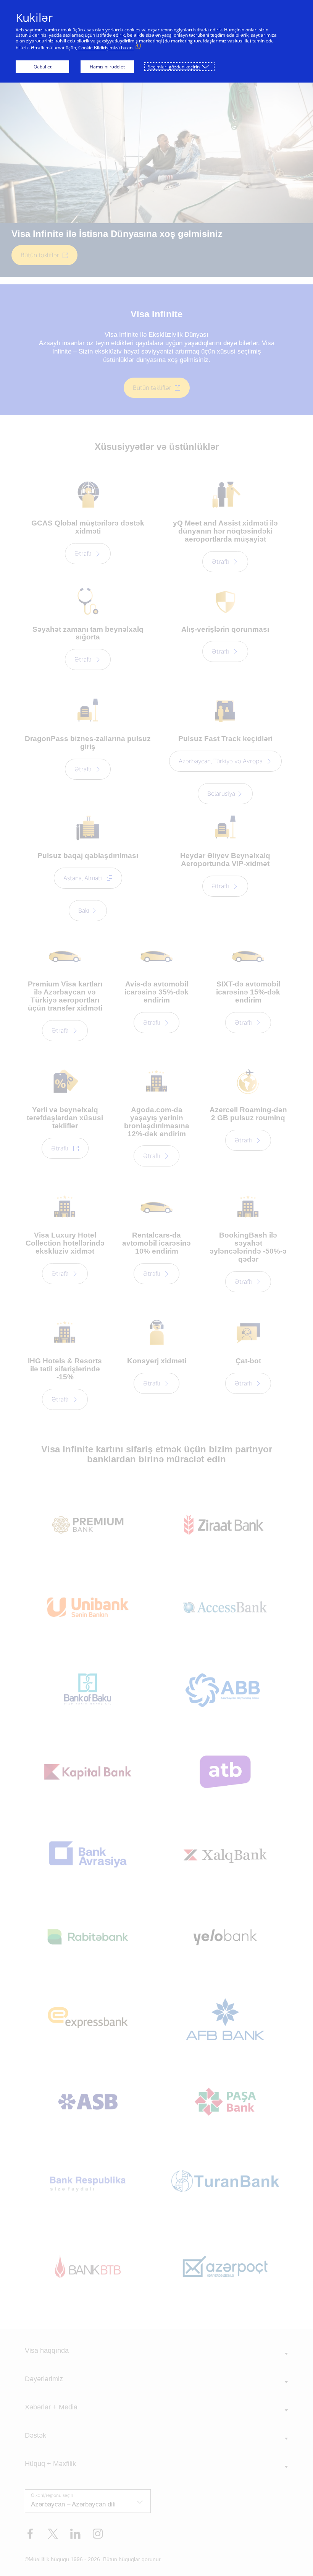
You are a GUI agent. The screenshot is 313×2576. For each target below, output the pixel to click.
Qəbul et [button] (43, 67)
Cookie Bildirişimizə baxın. (106, 48)
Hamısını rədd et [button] (107, 67)
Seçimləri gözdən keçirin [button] (174, 67)
